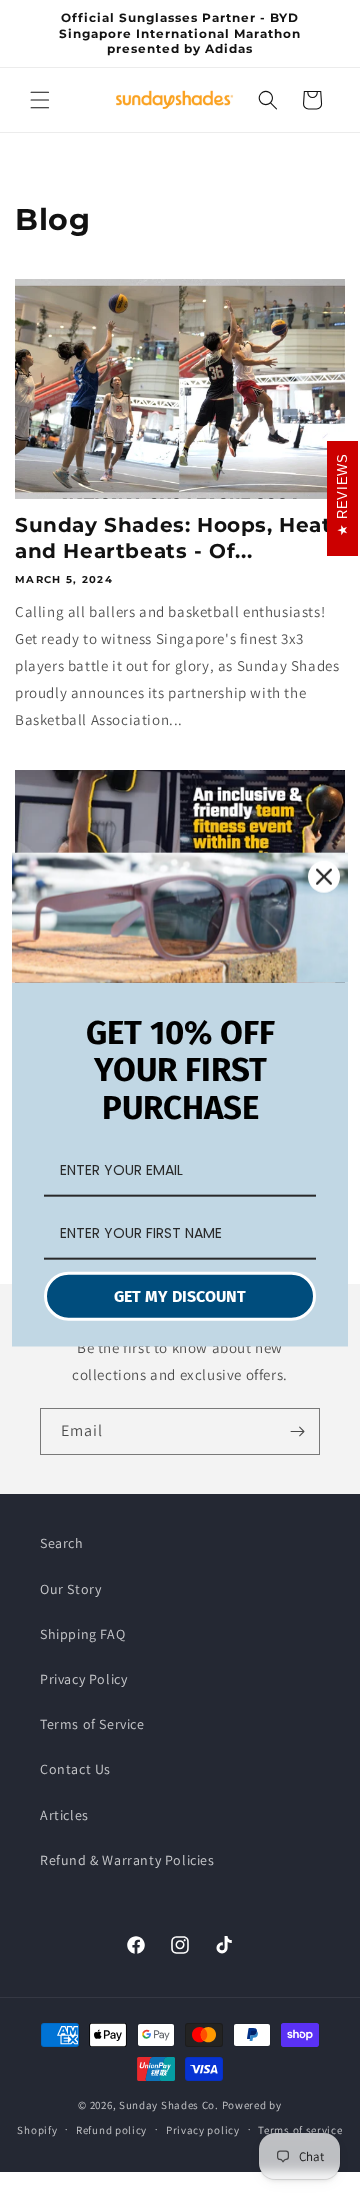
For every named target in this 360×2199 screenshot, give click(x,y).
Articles (64, 1815)
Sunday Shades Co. (169, 2105)
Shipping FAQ (82, 1634)
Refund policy (111, 2130)
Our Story (70, 1589)
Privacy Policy (83, 1679)
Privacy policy (203, 2130)
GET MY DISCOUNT (180, 1296)
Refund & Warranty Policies (127, 1860)
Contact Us (75, 1769)
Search (62, 1543)
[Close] (324, 876)
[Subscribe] (297, 1431)
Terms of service (300, 2130)
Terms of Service (92, 1724)
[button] (40, 100)
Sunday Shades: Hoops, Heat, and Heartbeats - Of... (176, 538)
